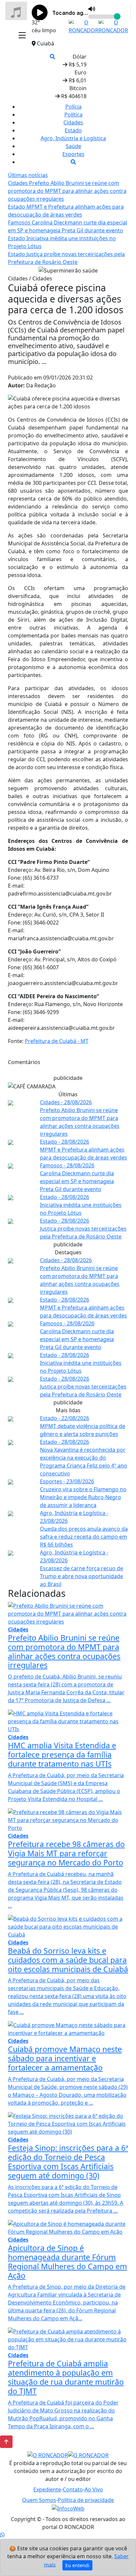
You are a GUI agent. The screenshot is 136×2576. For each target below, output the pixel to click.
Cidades (73, 122)
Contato (73, 2489)
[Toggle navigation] (22, 36)
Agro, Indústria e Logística (73, 138)
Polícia (73, 107)
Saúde (73, 146)
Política (73, 115)
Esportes (73, 154)
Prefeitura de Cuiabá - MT (57, 1041)
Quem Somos (39, 2500)
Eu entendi (77, 2565)
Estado (73, 130)
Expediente (47, 2489)
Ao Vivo (94, 2489)
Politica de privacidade (86, 2500)
